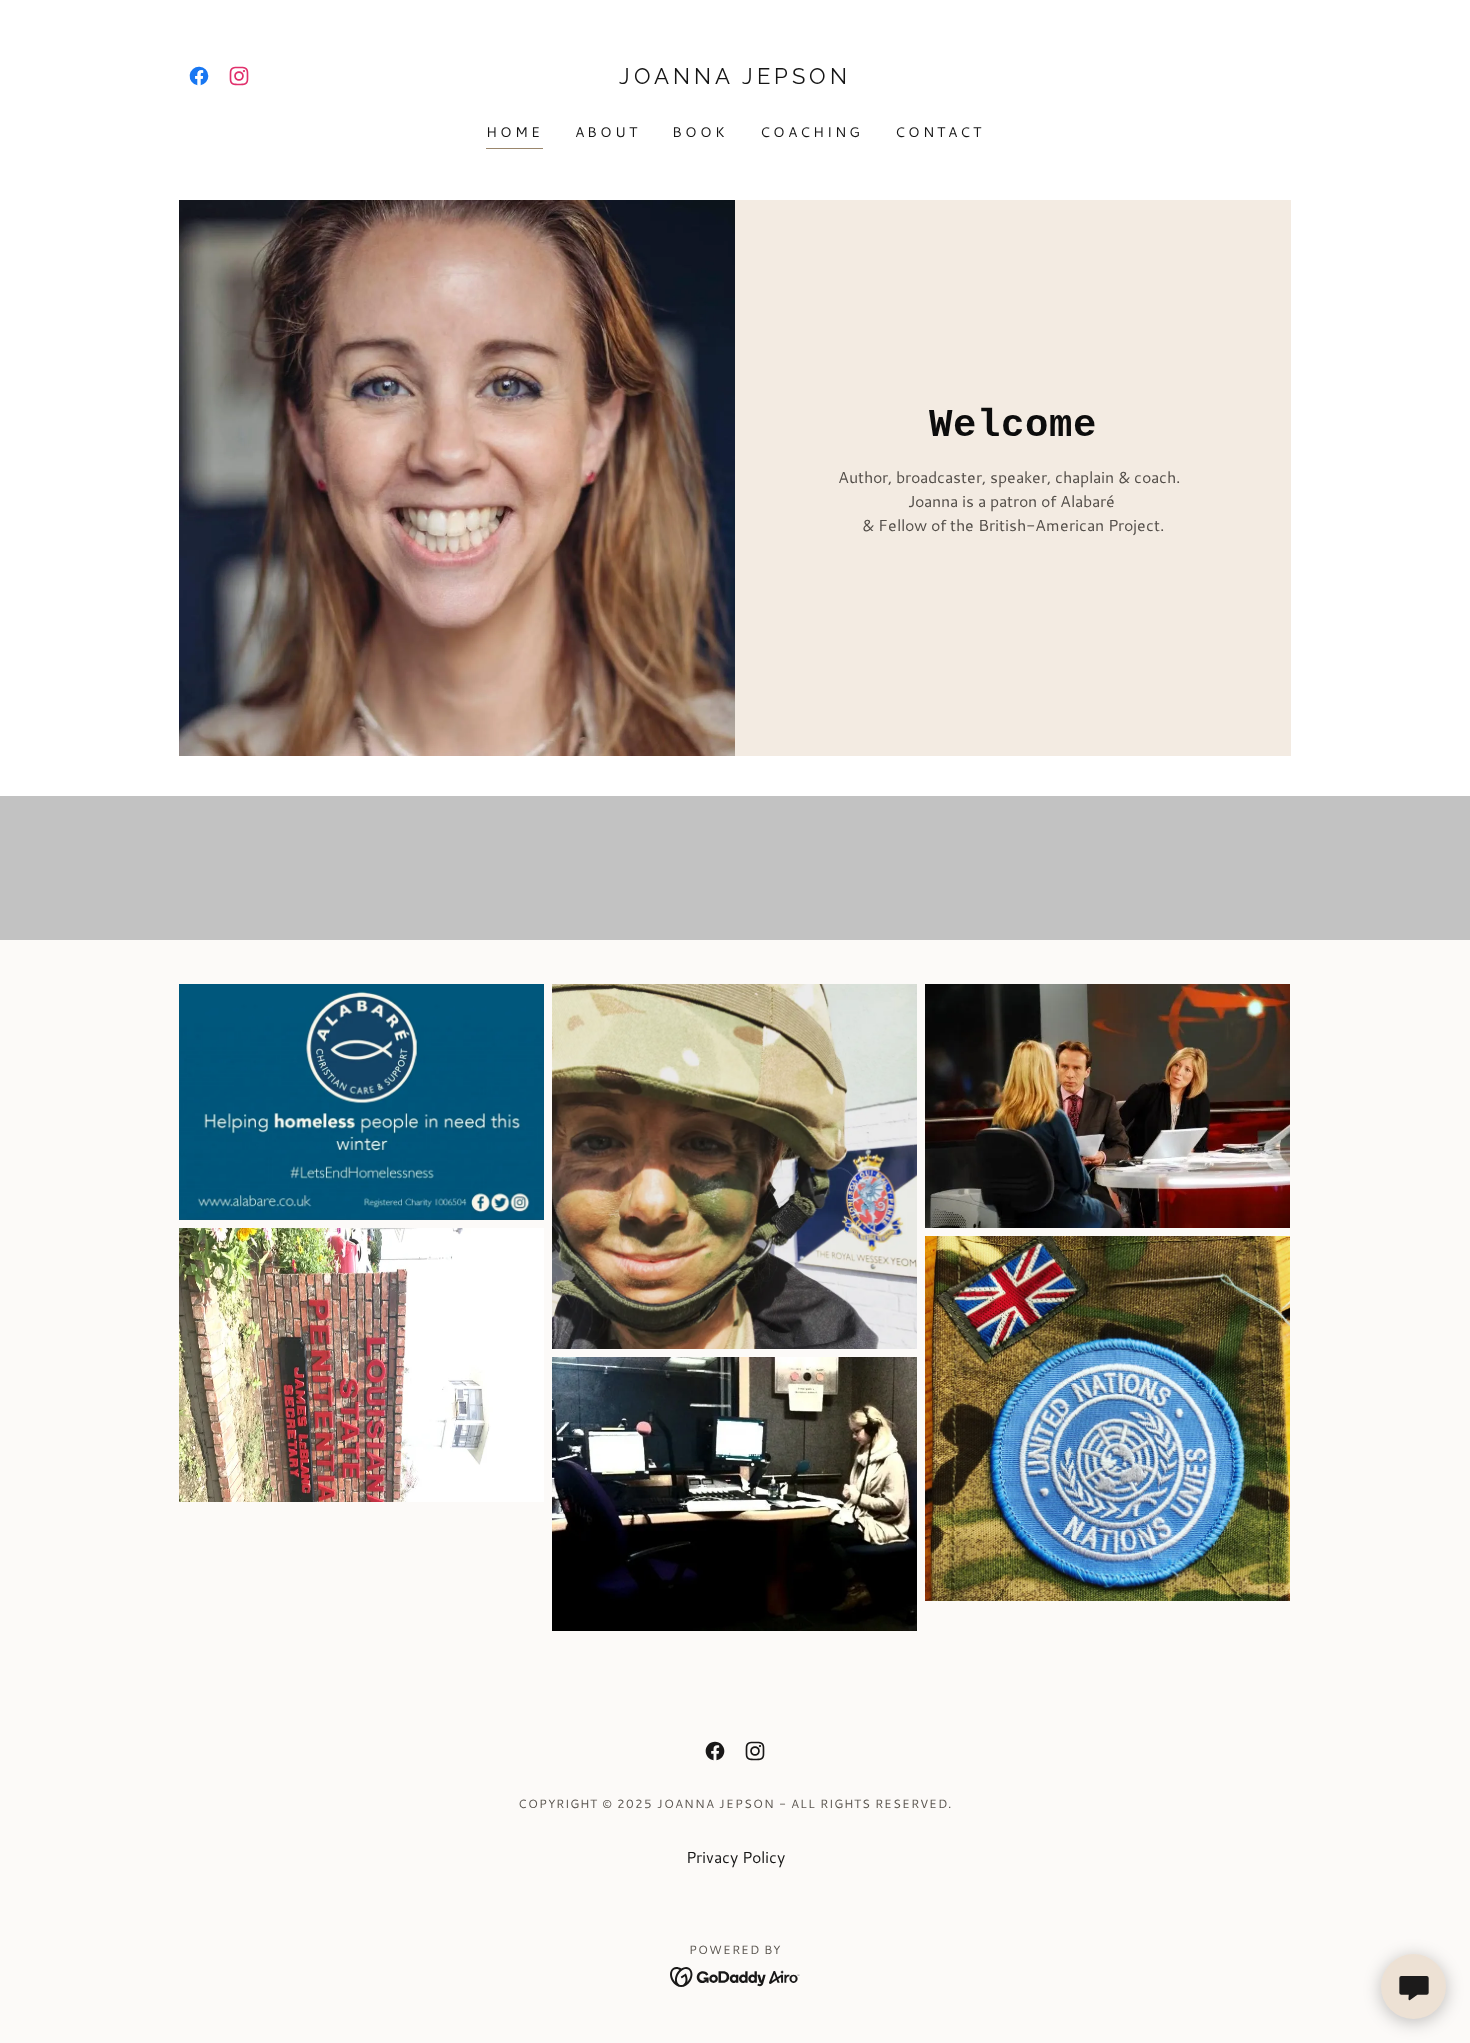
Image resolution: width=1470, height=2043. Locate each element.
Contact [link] (939, 132)
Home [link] (514, 132)
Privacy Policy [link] (735, 1856)
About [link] (607, 132)
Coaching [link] (811, 132)
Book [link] (700, 132)
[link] (199, 76)
